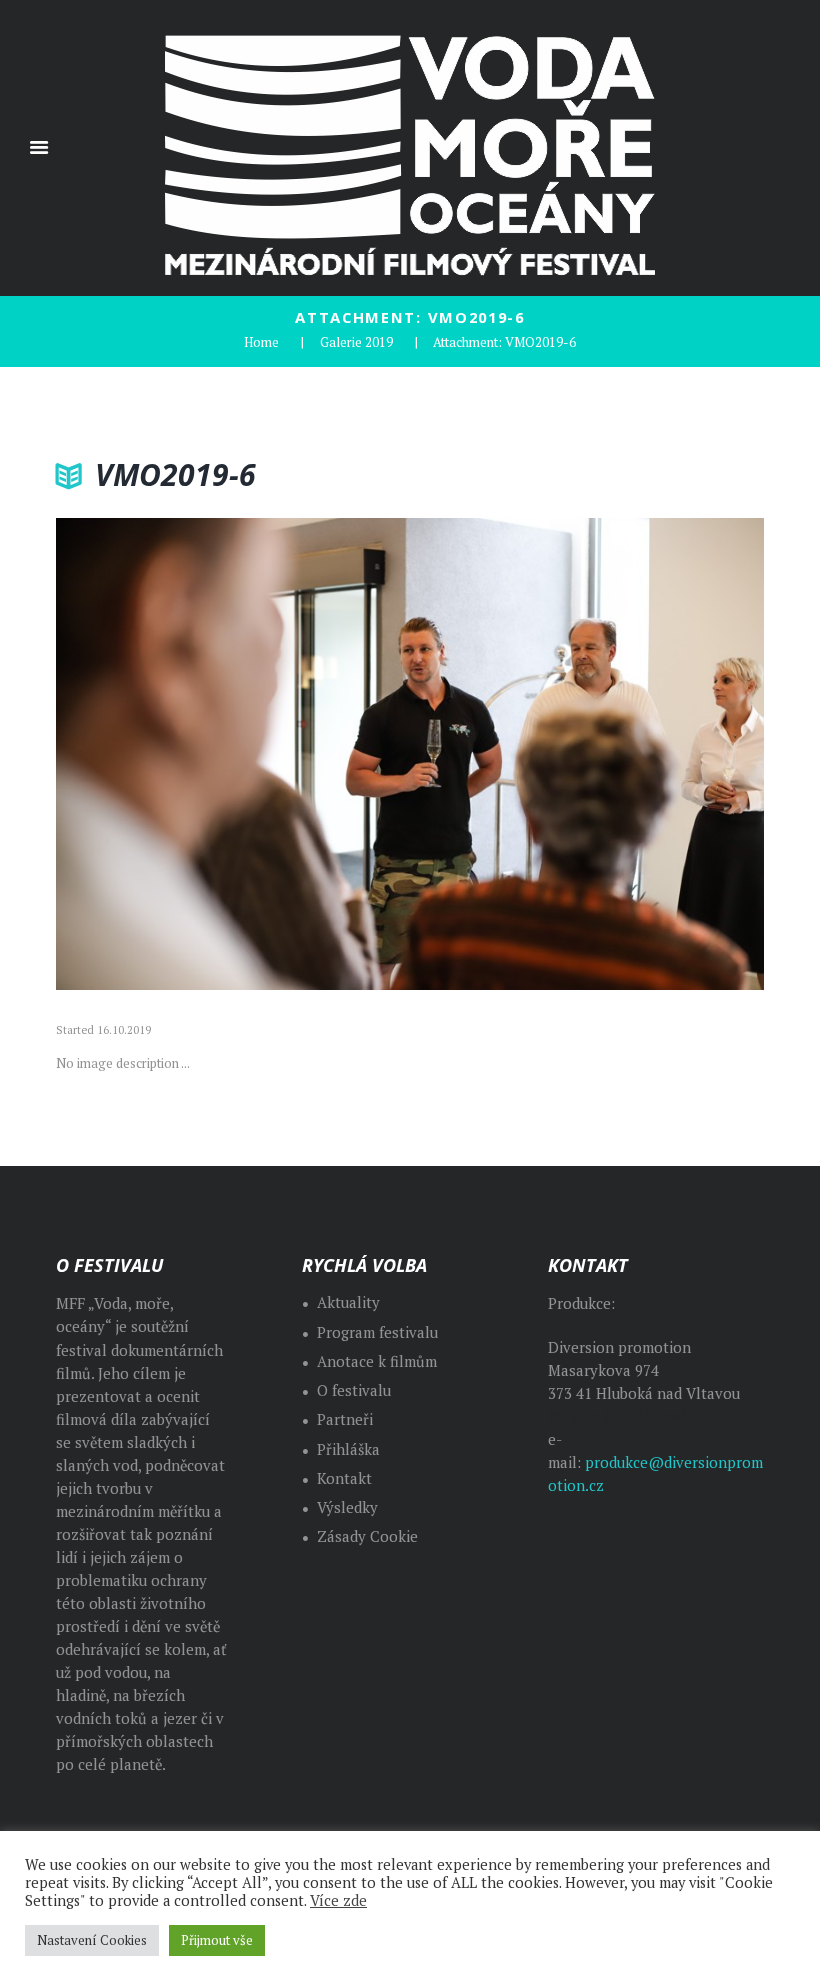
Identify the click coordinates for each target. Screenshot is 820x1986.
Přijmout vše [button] (217, 1940)
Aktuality (348, 1302)
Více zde (338, 1901)
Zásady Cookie (367, 1536)
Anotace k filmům (377, 1361)
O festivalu (354, 1390)
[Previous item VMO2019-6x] (233, 754)
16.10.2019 (124, 1030)
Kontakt (344, 1478)
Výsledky (347, 1507)
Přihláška (348, 1449)
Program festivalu (377, 1332)
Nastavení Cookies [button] (92, 1940)
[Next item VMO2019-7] (587, 754)
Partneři (345, 1419)
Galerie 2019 (356, 342)
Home (261, 342)
